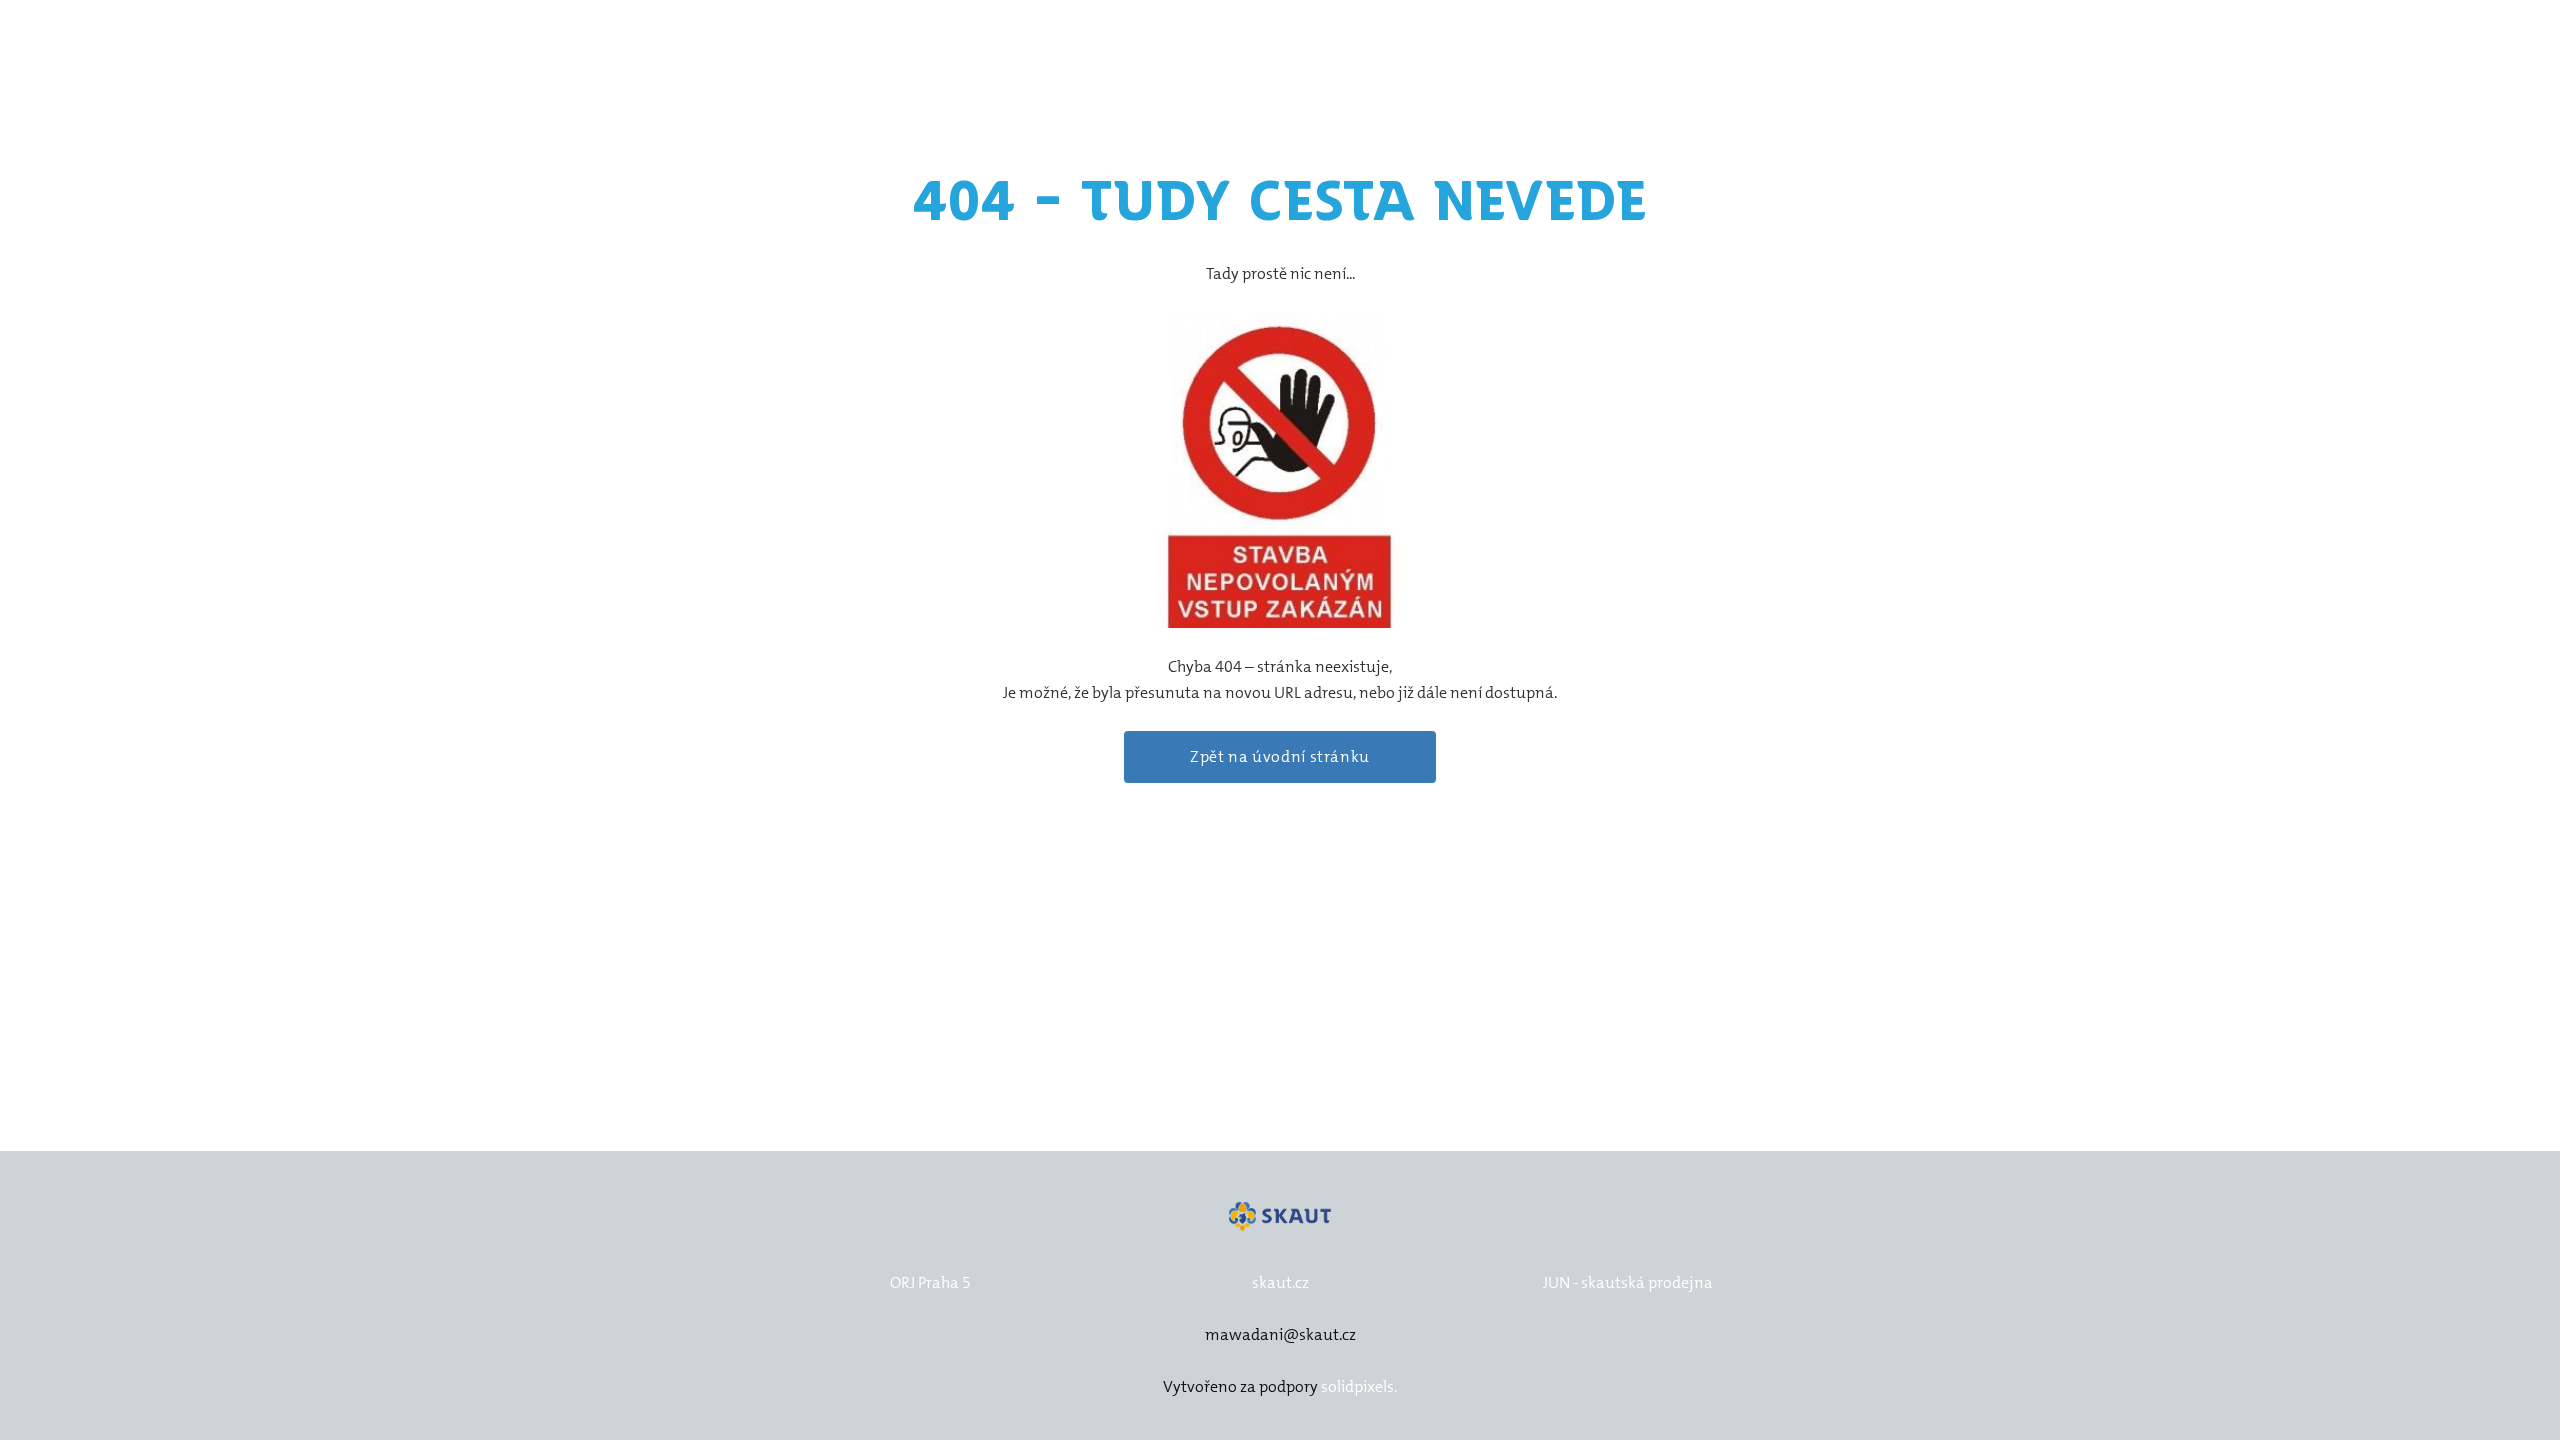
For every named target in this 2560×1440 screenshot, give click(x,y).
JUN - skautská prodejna (1628, 1282)
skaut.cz (1280, 1282)
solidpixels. (1359, 1386)
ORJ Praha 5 (930, 1282)
